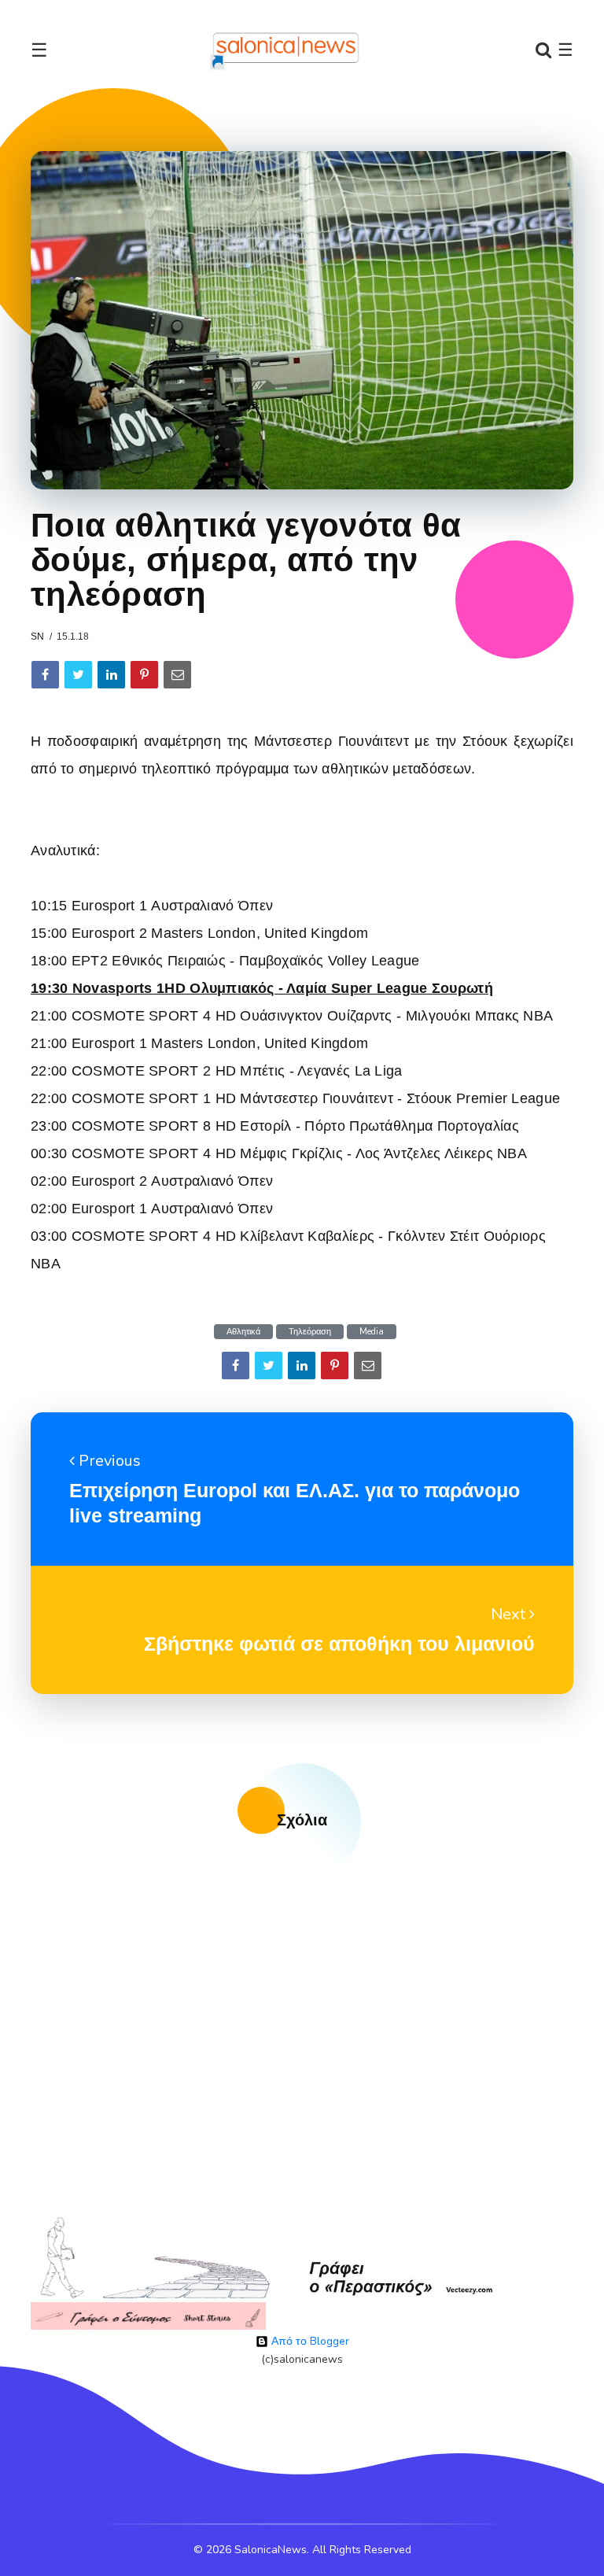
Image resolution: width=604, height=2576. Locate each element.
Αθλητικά (243, 1332)
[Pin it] (144, 675)
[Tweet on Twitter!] (78, 675)
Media (372, 1332)
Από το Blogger (309, 2341)
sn (37, 637)
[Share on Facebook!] (45, 675)
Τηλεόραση (310, 1332)
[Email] (177, 675)
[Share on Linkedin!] (111, 675)
